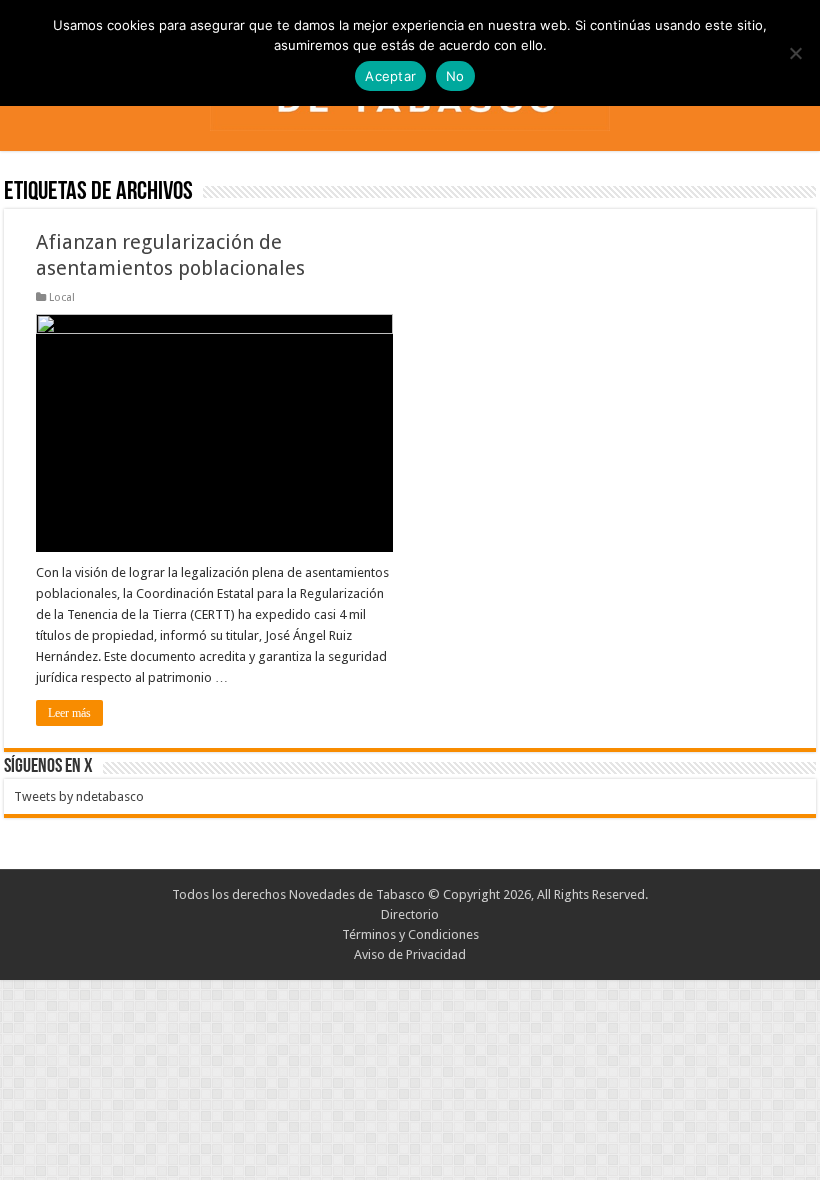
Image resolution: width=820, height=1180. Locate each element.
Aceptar (390, 76)
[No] (795, 53)
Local (62, 297)
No (455, 76)
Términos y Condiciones (410, 934)
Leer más (69, 713)
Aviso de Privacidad (410, 954)
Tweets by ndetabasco (79, 796)
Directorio (410, 914)
